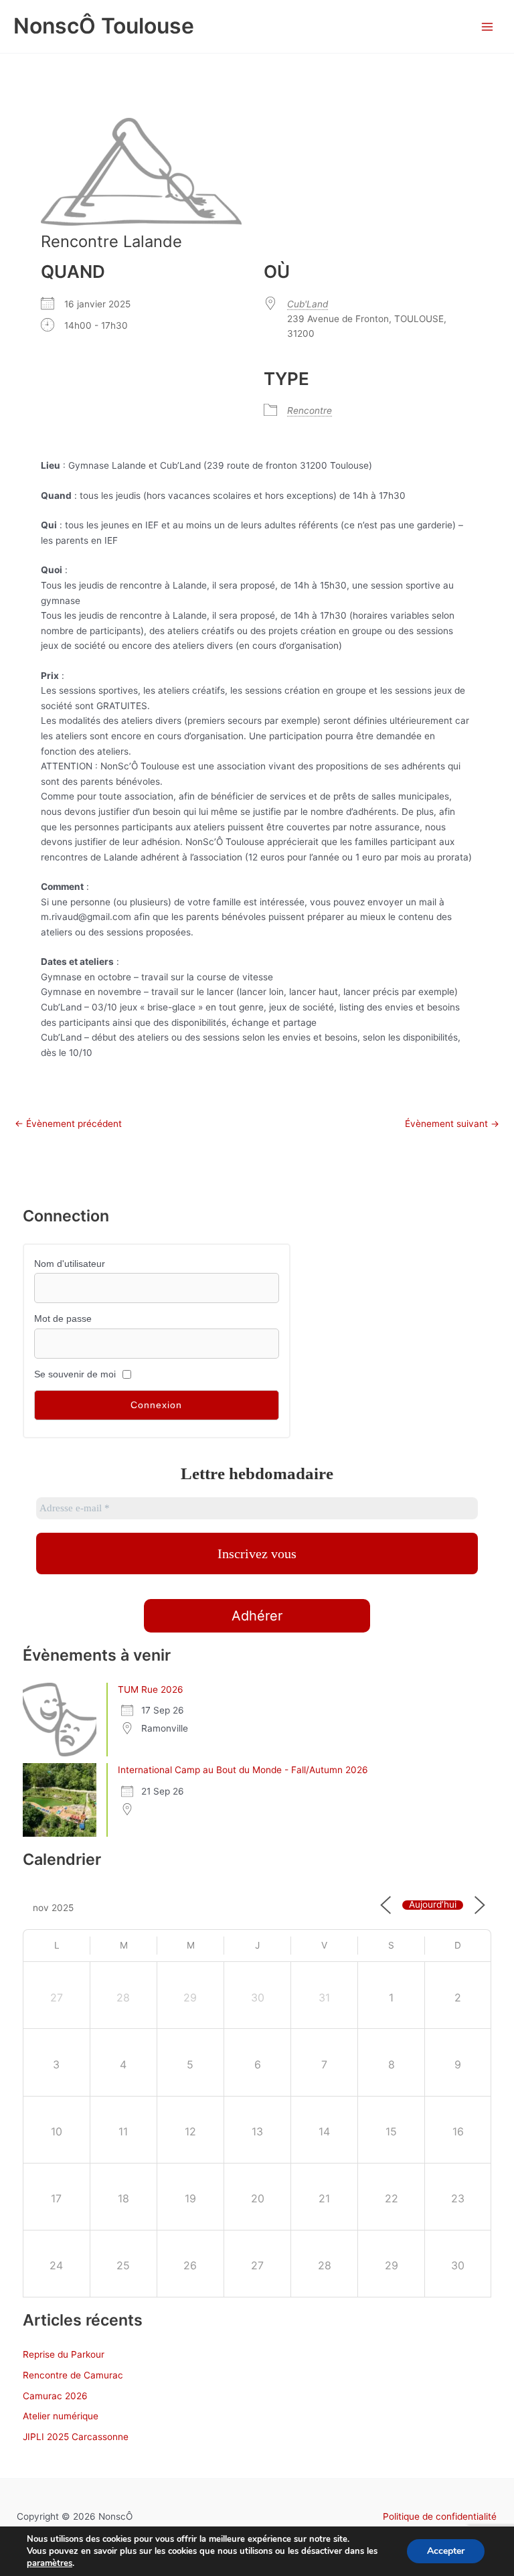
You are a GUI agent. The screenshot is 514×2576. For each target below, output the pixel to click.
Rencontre (310, 410)
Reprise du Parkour (64, 2354)
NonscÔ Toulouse (104, 26)
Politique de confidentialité (440, 2516)
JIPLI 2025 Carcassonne (76, 2437)
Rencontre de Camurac (73, 2375)
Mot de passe (63, 1319)
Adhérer (257, 1616)
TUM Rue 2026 (151, 1689)
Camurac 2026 (55, 2396)
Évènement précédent (68, 1124)
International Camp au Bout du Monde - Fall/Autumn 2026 (243, 1770)
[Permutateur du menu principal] (488, 26)
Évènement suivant (452, 1124)
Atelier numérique (61, 2416)
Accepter (446, 2551)
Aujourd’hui (433, 1905)
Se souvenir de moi (75, 1374)
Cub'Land (308, 304)
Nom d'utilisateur (70, 1264)
